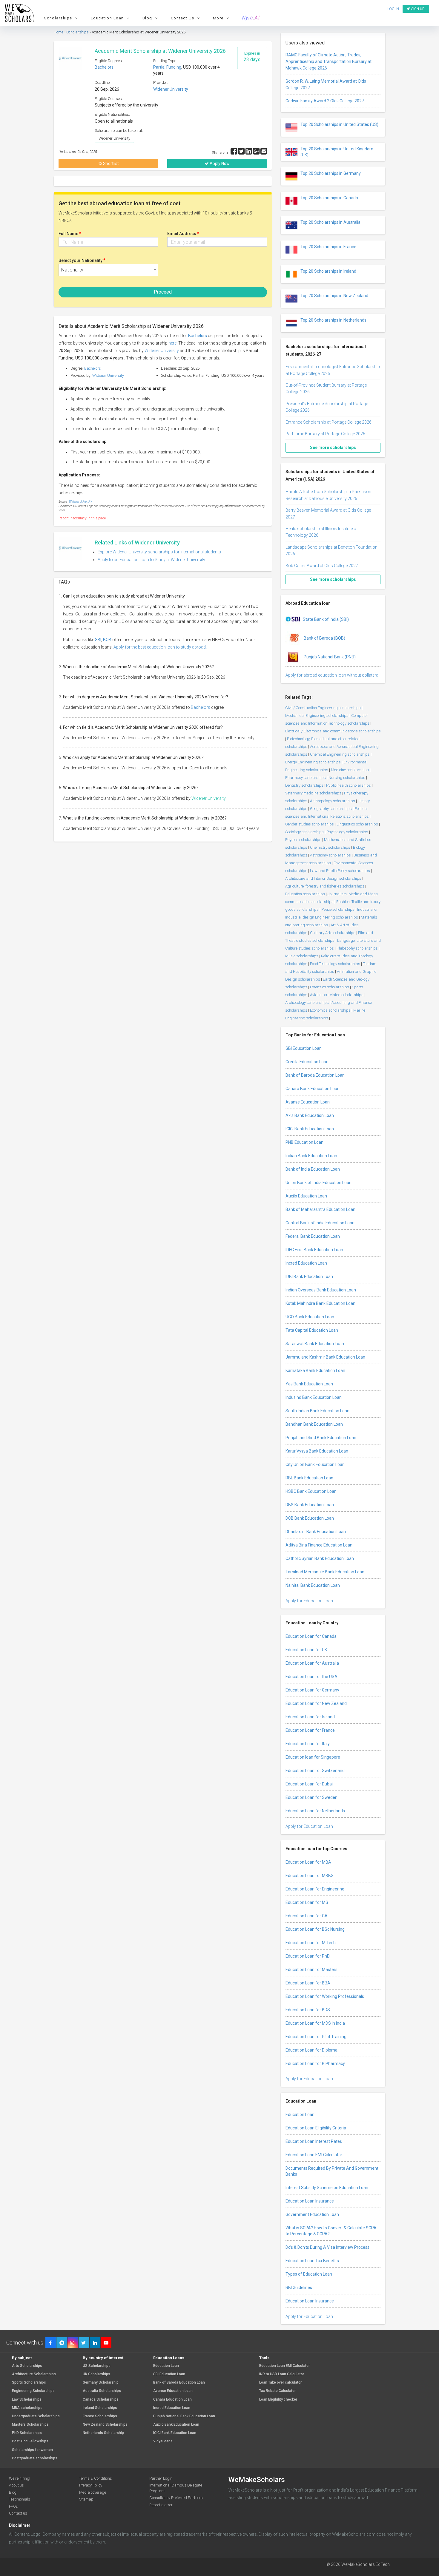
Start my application (216, 1324)
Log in (247, 1357)
